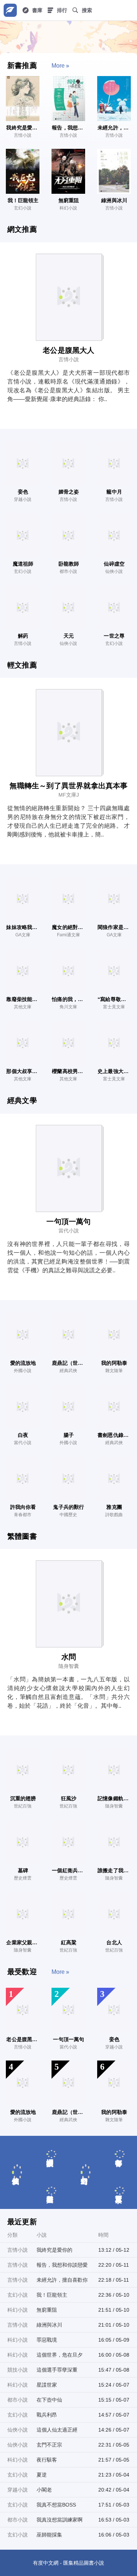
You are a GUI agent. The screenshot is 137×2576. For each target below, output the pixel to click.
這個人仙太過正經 (57, 2430)
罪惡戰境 (47, 2340)
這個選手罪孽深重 (57, 2370)
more (58, 66)
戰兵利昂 (47, 2415)
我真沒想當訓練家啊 (60, 2520)
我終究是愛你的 (54, 2250)
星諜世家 (47, 2385)
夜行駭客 (47, 2460)
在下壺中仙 (49, 2400)
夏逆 (42, 2475)
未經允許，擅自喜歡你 (62, 2280)
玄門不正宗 (49, 2445)
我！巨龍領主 (52, 2295)
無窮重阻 (47, 2310)
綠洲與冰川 (49, 2325)
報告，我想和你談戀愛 (62, 2265)
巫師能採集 (49, 2535)
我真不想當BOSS (56, 2505)
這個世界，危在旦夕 (60, 2355)
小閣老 (44, 2490)
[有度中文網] (10, 10)
